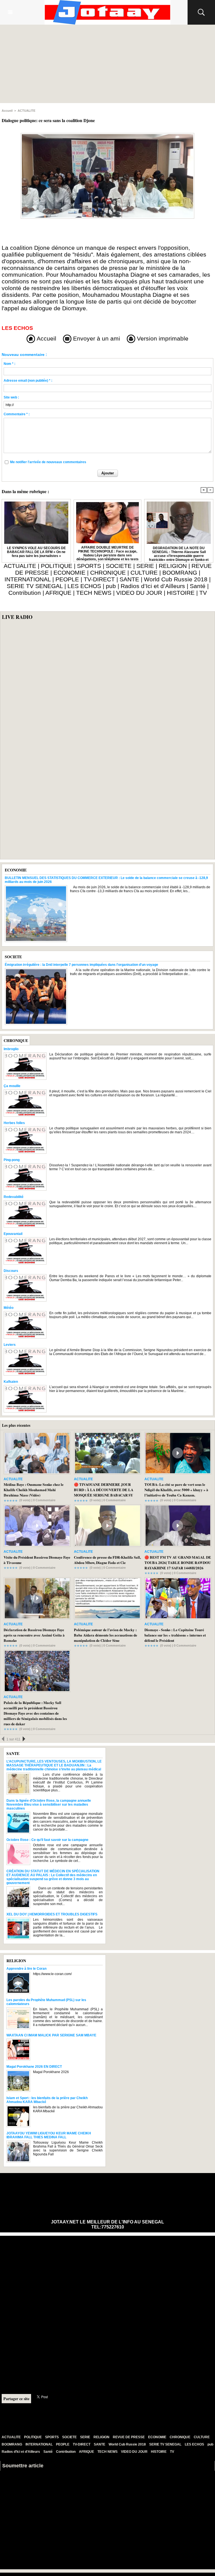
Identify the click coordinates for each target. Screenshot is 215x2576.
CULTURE (144, 573)
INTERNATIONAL (28, 579)
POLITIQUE (57, 566)
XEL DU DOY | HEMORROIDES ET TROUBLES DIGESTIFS (52, 1914)
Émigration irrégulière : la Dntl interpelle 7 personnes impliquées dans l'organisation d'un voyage (81, 965)
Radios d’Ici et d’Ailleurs (153, 586)
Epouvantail (13, 1234)
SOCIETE (119, 566)
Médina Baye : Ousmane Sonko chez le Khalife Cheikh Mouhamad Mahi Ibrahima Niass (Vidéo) (34, 1490)
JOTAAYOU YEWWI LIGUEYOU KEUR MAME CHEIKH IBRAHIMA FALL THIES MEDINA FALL (49, 2135)
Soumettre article (23, 2466)
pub (111, 586)
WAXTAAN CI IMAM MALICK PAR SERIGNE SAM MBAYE (51, 2035)
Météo (9, 1308)
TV (203, 593)
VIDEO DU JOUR (139, 593)
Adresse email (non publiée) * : (28, 381)
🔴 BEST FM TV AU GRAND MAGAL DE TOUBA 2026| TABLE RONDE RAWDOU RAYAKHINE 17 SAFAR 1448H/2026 (178, 1562)
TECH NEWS (94, 593)
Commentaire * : (17, 414)
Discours (11, 1271)
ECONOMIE (69, 573)
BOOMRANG (180, 573)
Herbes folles (14, 1123)
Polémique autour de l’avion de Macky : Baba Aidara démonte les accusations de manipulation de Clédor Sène (106, 1635)
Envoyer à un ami (96, 338)
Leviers (10, 1345)
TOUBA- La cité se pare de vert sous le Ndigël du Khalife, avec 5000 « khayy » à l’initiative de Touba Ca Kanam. (176, 1490)
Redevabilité (14, 1197)
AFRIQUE (58, 593)
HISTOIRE (181, 593)
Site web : (11, 397)
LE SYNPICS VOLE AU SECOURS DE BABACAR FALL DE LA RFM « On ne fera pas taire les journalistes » (36, 552)
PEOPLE (67, 579)
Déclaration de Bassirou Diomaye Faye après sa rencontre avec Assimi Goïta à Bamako (34, 1635)
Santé (198, 586)
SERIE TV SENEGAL (35, 586)
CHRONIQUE (108, 573)
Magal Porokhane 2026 (51, 2072)
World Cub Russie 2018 (176, 579)
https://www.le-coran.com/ (52, 1974)
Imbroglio (11, 1049)
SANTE (129, 579)
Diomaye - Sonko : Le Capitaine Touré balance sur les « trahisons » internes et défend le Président (175, 1635)
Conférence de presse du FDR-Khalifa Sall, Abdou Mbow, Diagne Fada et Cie (107, 1560)
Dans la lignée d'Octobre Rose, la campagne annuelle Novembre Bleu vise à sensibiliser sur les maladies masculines (49, 1805)
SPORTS (89, 566)
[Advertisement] (107, 64)
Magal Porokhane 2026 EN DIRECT (34, 2067)
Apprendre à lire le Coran (26, 1969)
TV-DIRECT (99, 579)
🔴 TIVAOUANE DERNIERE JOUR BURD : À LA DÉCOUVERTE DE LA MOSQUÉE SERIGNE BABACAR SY (104, 1490)
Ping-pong (12, 1160)
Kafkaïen (11, 1382)
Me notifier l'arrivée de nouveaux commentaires (48, 462)
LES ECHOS (84, 586)
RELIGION (173, 566)
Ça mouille (12, 1086)
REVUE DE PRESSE (129, 2437)
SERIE (145, 566)
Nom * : (10, 364)
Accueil (7, 111)
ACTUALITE (26, 111)
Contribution (25, 593)
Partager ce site (16, 2399)
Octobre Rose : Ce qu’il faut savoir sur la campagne (47, 1840)
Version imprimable (162, 338)
